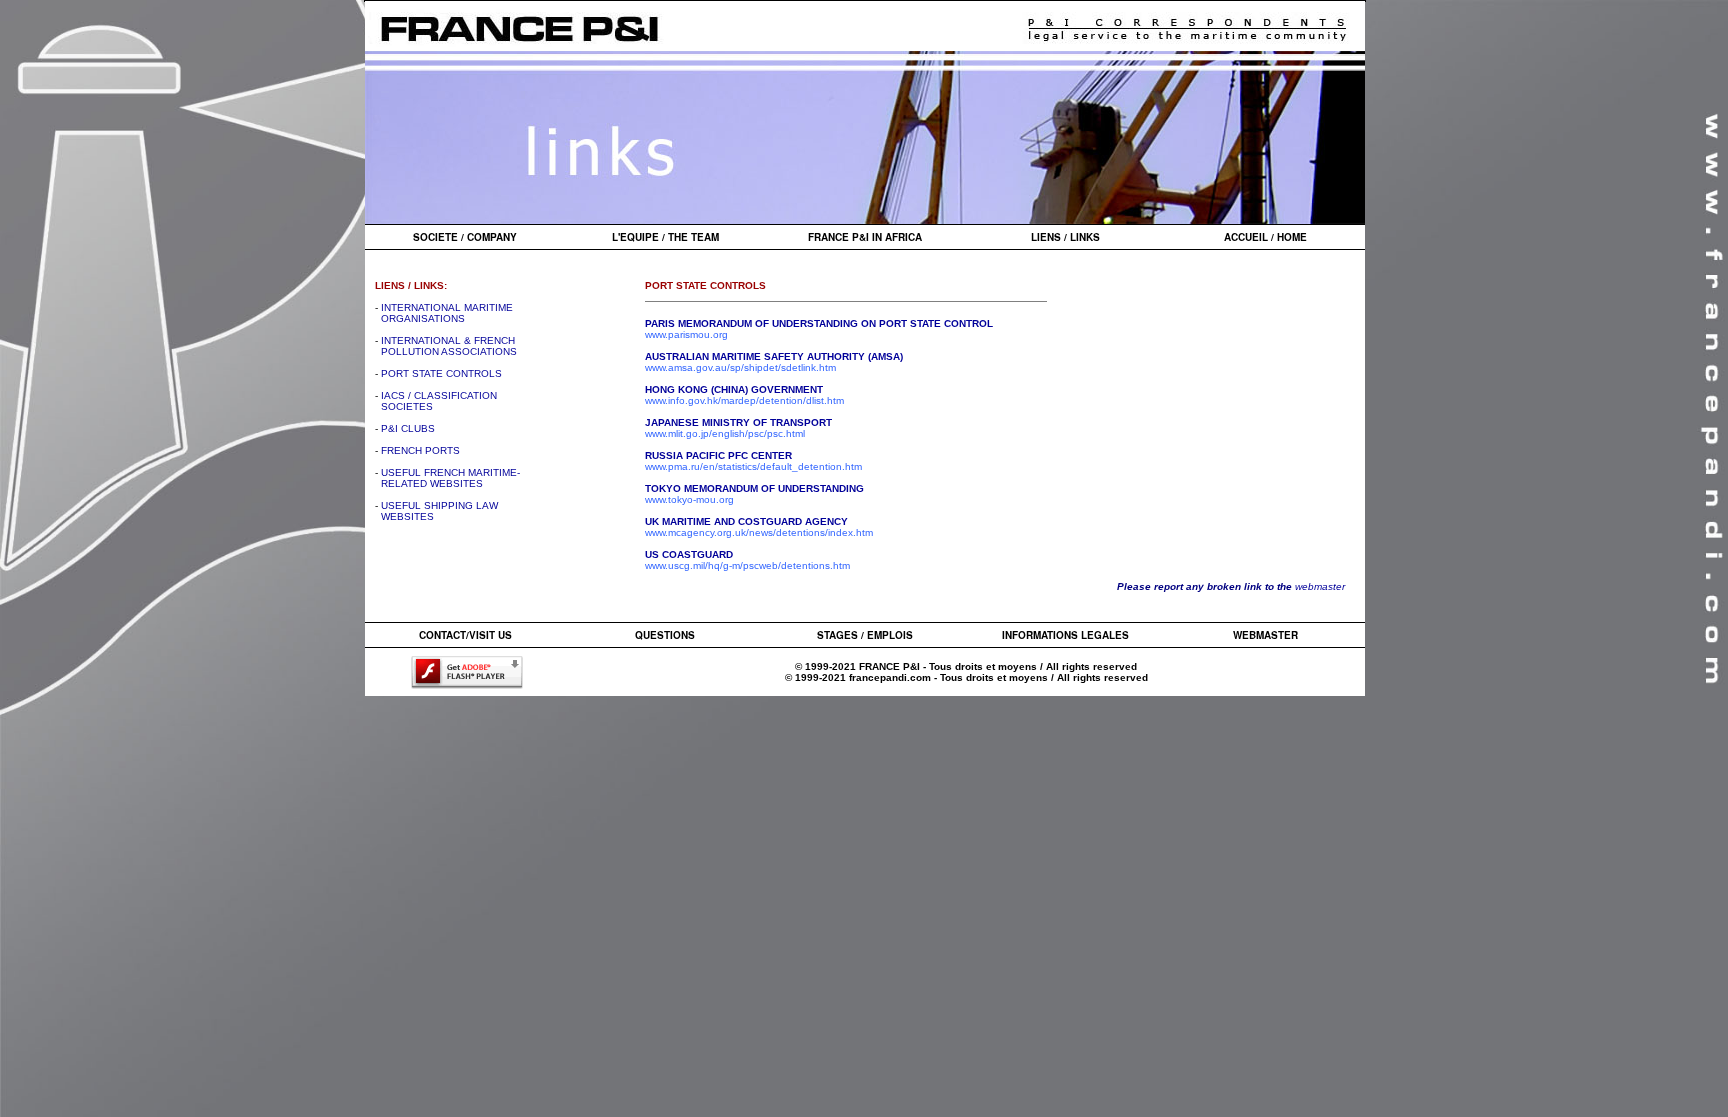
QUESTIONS (665, 635)
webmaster (1320, 586)
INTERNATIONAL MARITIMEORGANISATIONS (444, 313)
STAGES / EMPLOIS (865, 635)
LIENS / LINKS (1065, 237)
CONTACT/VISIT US (465, 635)
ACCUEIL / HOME (1265, 237)
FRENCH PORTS (420, 450)
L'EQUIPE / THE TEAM (665, 237)
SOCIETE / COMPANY (465, 237)
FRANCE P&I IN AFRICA (865, 237)
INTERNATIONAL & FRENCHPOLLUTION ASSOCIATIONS (446, 346)
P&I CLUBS (408, 428)
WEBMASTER (1265, 635)
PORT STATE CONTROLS (441, 373)
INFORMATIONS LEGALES (1065, 635)
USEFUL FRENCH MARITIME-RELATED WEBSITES (447, 478)
